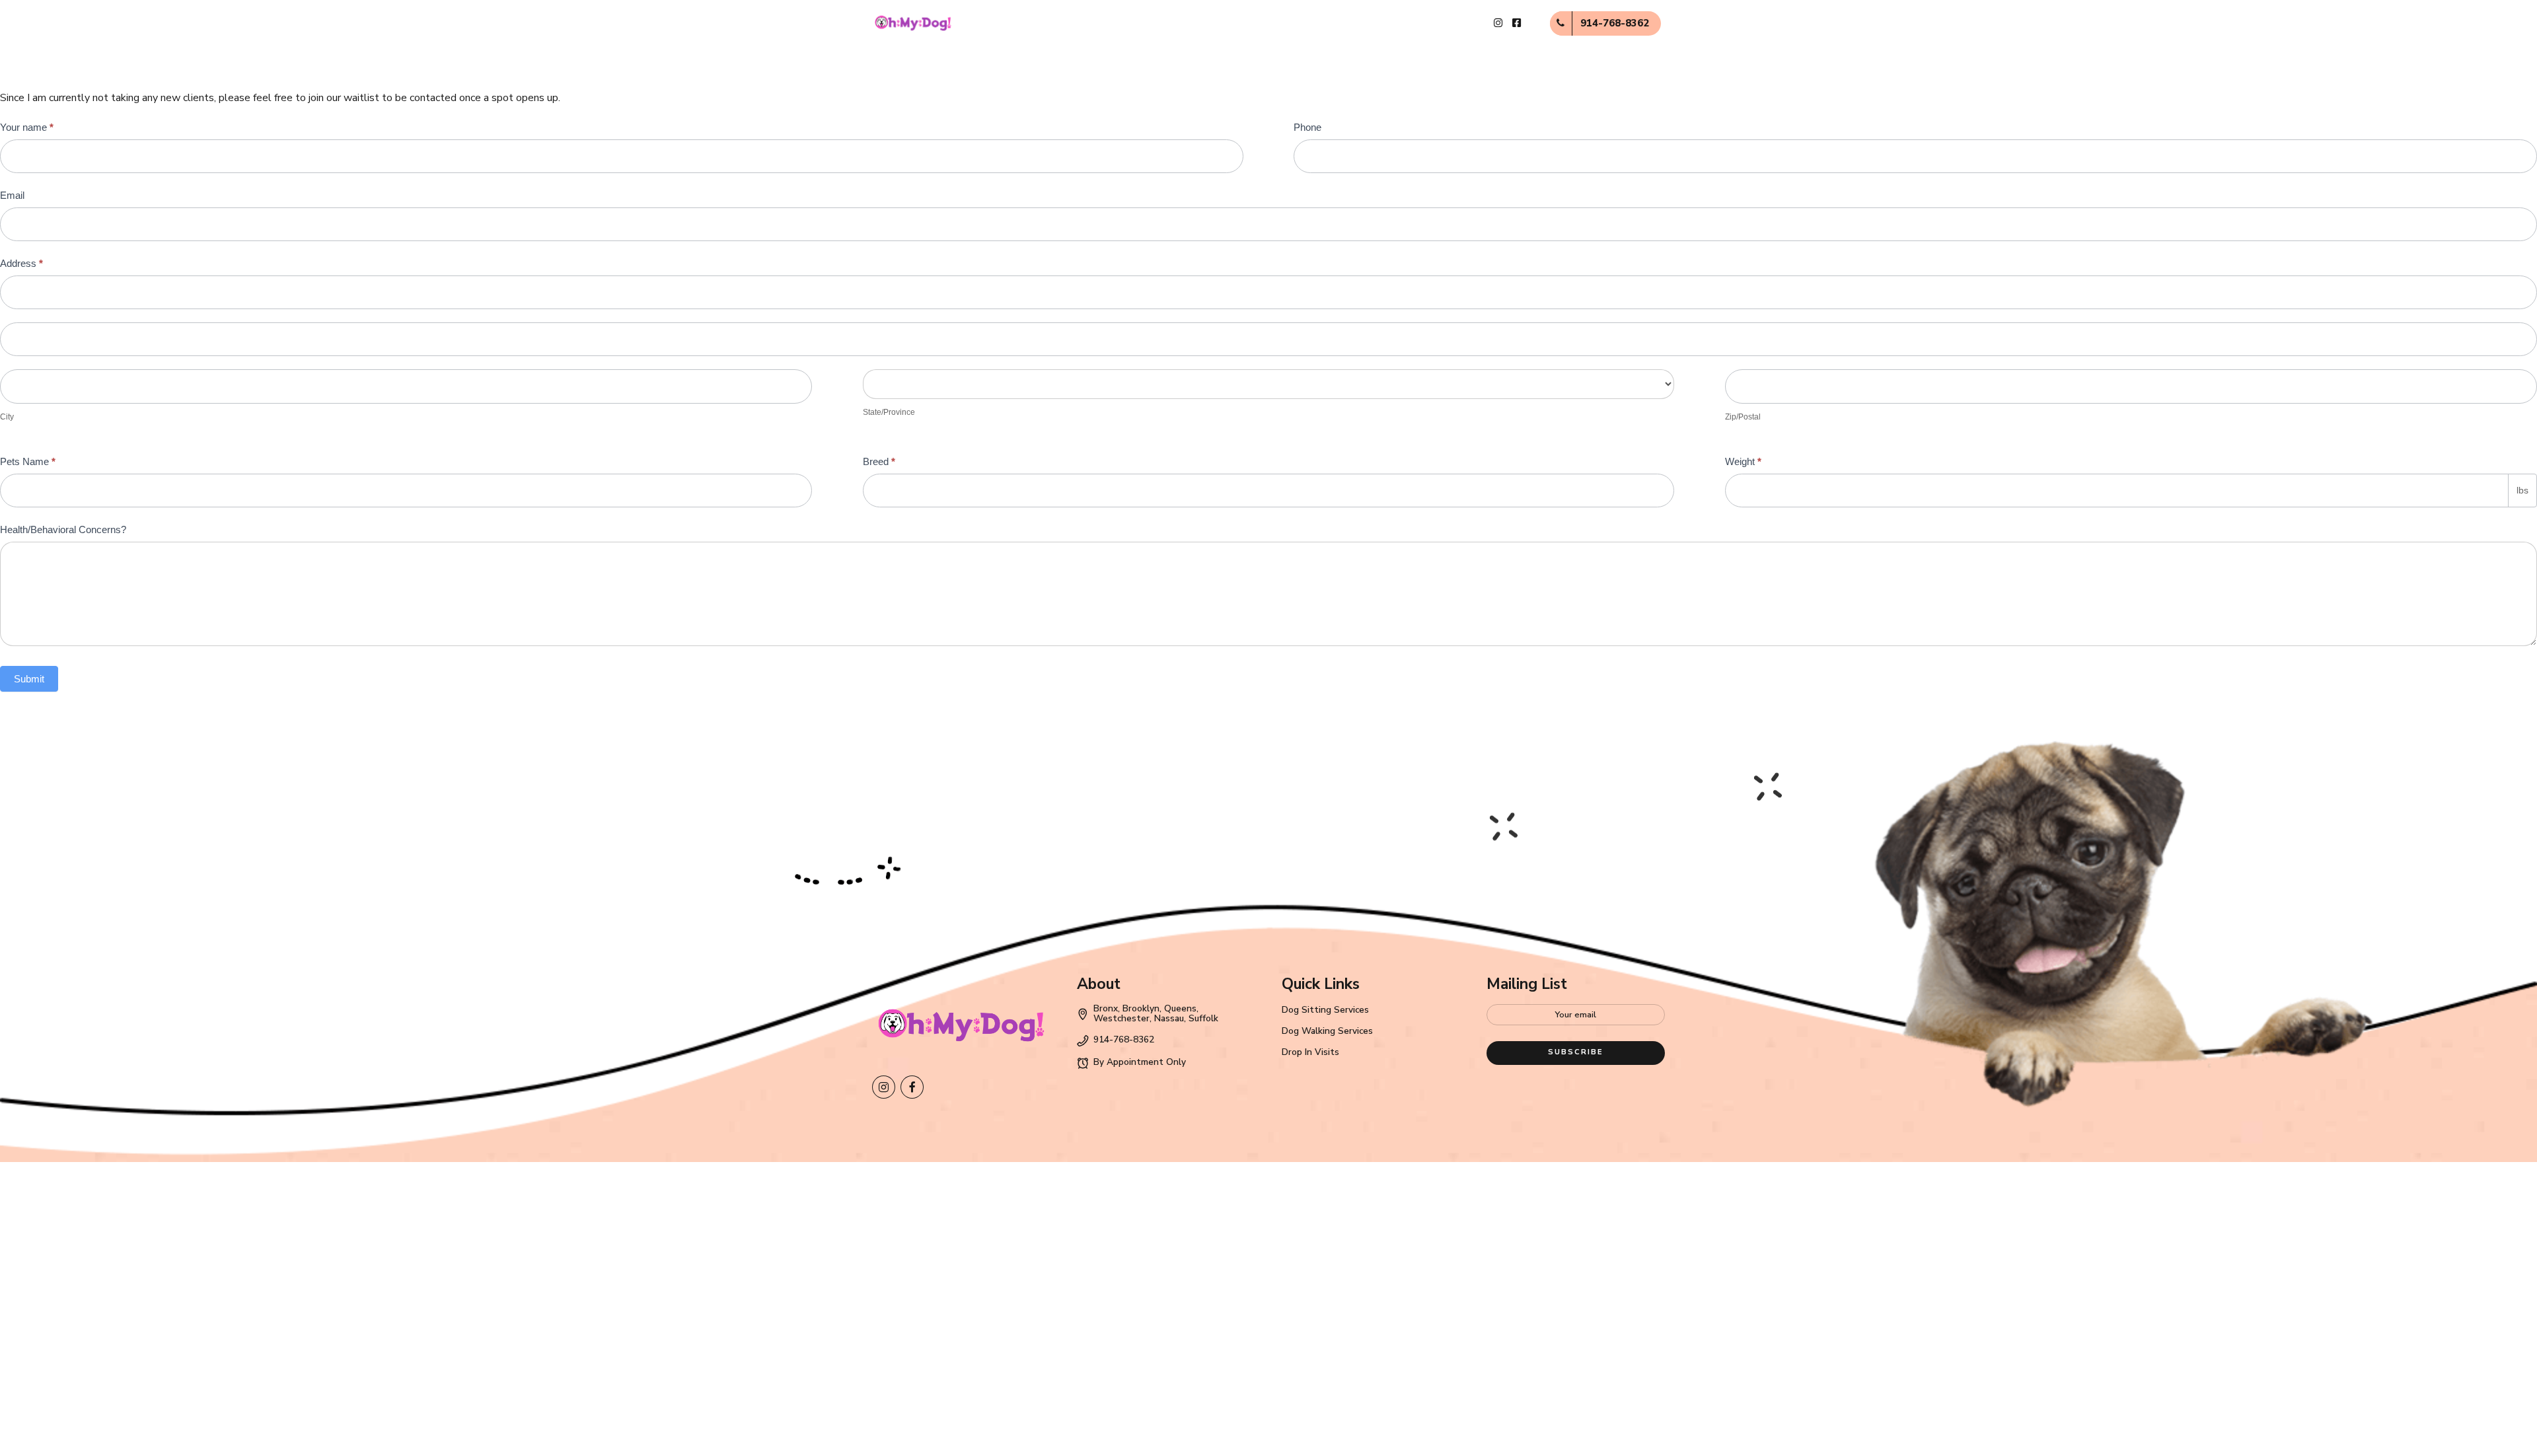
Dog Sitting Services (1325, 1010)
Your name (27, 127)
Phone (1307, 127)
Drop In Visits (1310, 1052)
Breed (879, 461)
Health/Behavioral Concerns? (63, 529)
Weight (1743, 461)
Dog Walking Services (1327, 1031)
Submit (29, 679)
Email (12, 195)
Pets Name (28, 461)
